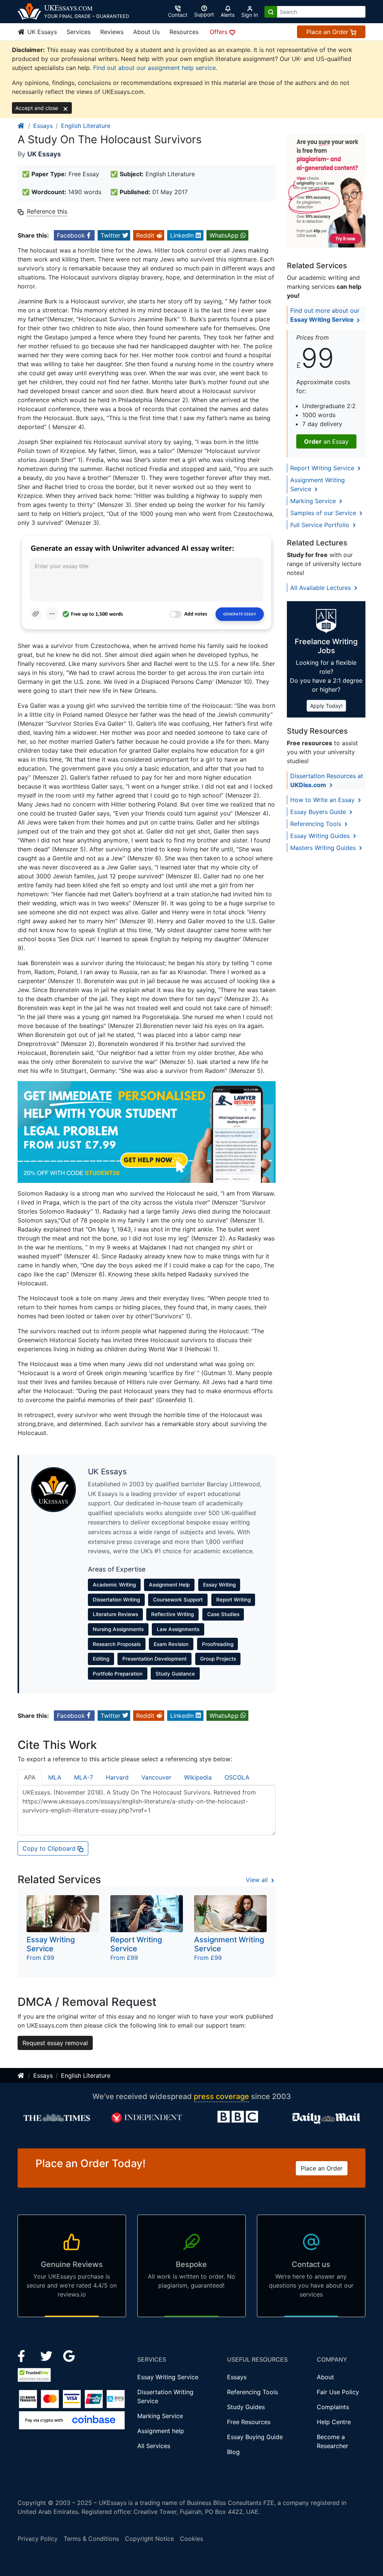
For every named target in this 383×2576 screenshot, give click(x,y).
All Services (154, 2446)
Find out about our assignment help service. (155, 68)
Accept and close (37, 108)
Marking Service (314, 501)
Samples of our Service (324, 513)
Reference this (47, 211)
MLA (55, 1777)
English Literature (86, 126)
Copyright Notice (149, 2539)
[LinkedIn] (47, 2356)
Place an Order (328, 32)
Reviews (112, 32)
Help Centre (334, 2422)
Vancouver (156, 1777)
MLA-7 (84, 1777)
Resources (184, 32)
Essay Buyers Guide (319, 812)
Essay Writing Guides (321, 836)
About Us (146, 32)
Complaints (333, 2407)
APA (30, 1777)
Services (79, 32)
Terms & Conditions (91, 2539)
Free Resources (249, 2422)
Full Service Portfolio (321, 525)
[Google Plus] (69, 2356)
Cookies (191, 2539)
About (325, 2377)
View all (258, 1880)
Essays (43, 126)
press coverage (221, 2096)
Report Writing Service (323, 468)
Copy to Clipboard (50, 1848)
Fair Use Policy (338, 2392)
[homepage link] (21, 126)
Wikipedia (198, 1777)
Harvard (117, 1777)
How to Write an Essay (323, 800)
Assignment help (161, 2431)
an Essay (326, 441)
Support (204, 14)
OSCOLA (237, 1777)
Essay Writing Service (168, 2377)
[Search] (271, 12)
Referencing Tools (317, 824)
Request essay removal (55, 2043)
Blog (233, 2452)
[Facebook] (24, 2356)
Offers (220, 32)
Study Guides (246, 2407)
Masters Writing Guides (324, 848)
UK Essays (41, 32)
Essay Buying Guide (255, 2437)
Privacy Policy (38, 2539)
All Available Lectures (321, 588)
